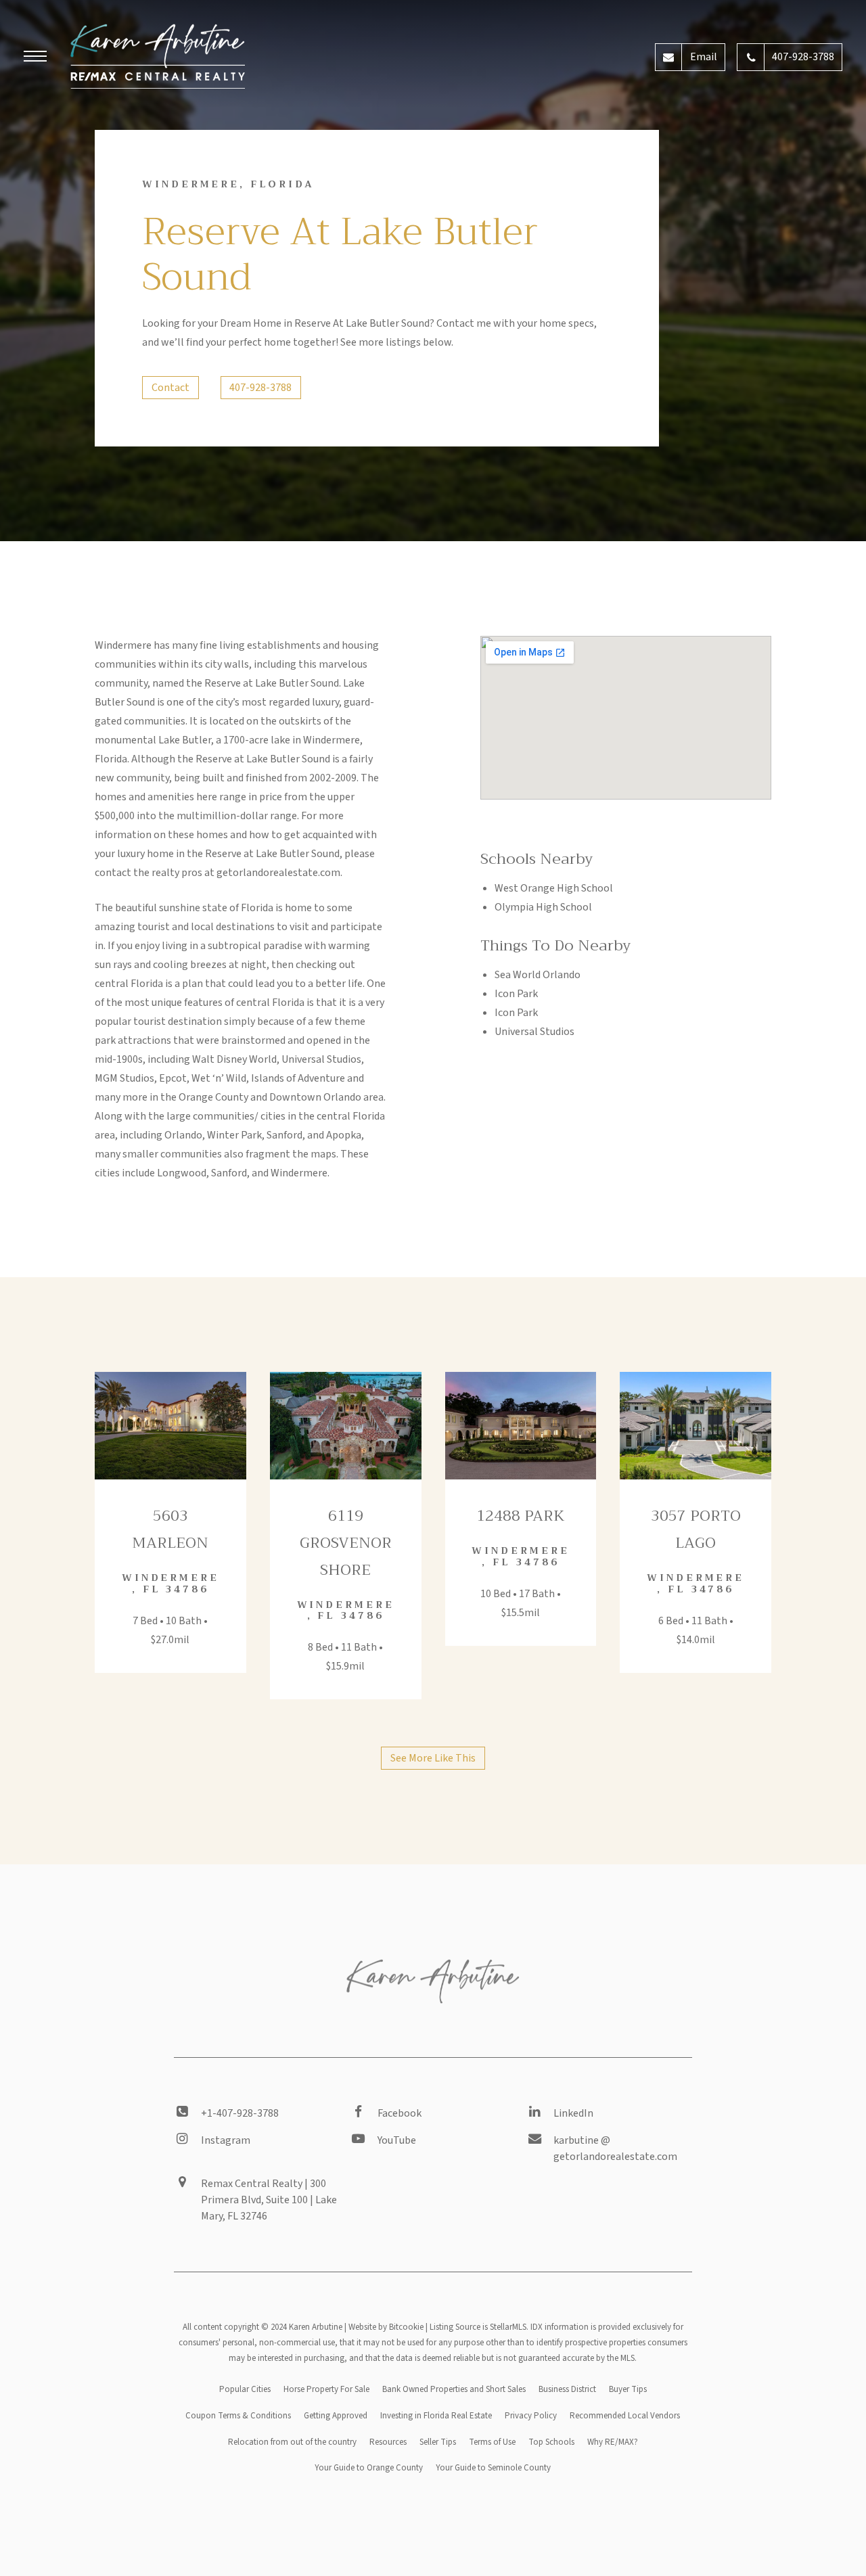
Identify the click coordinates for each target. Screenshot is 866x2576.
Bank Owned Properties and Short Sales (454, 2389)
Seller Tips (438, 2442)
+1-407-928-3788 (240, 2113)
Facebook (400, 2113)
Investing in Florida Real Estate (436, 2416)
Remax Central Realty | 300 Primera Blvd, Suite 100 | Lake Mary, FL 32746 (269, 2200)
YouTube (397, 2140)
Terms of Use (492, 2442)
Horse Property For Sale (326, 2389)
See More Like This (433, 1758)
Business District (567, 2389)
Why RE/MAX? (613, 2442)
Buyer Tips (628, 2389)
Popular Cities (245, 2389)
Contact (170, 388)
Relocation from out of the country (292, 2442)
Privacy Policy (531, 2416)
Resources (388, 2442)
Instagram (226, 2140)
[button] (35, 58)
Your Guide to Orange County (369, 2468)
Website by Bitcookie (386, 2327)
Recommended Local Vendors (625, 2416)
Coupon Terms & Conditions (238, 2416)
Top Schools (551, 2442)
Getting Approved (336, 2416)
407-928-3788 (260, 388)
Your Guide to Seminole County (493, 2468)
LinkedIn (573, 2113)
